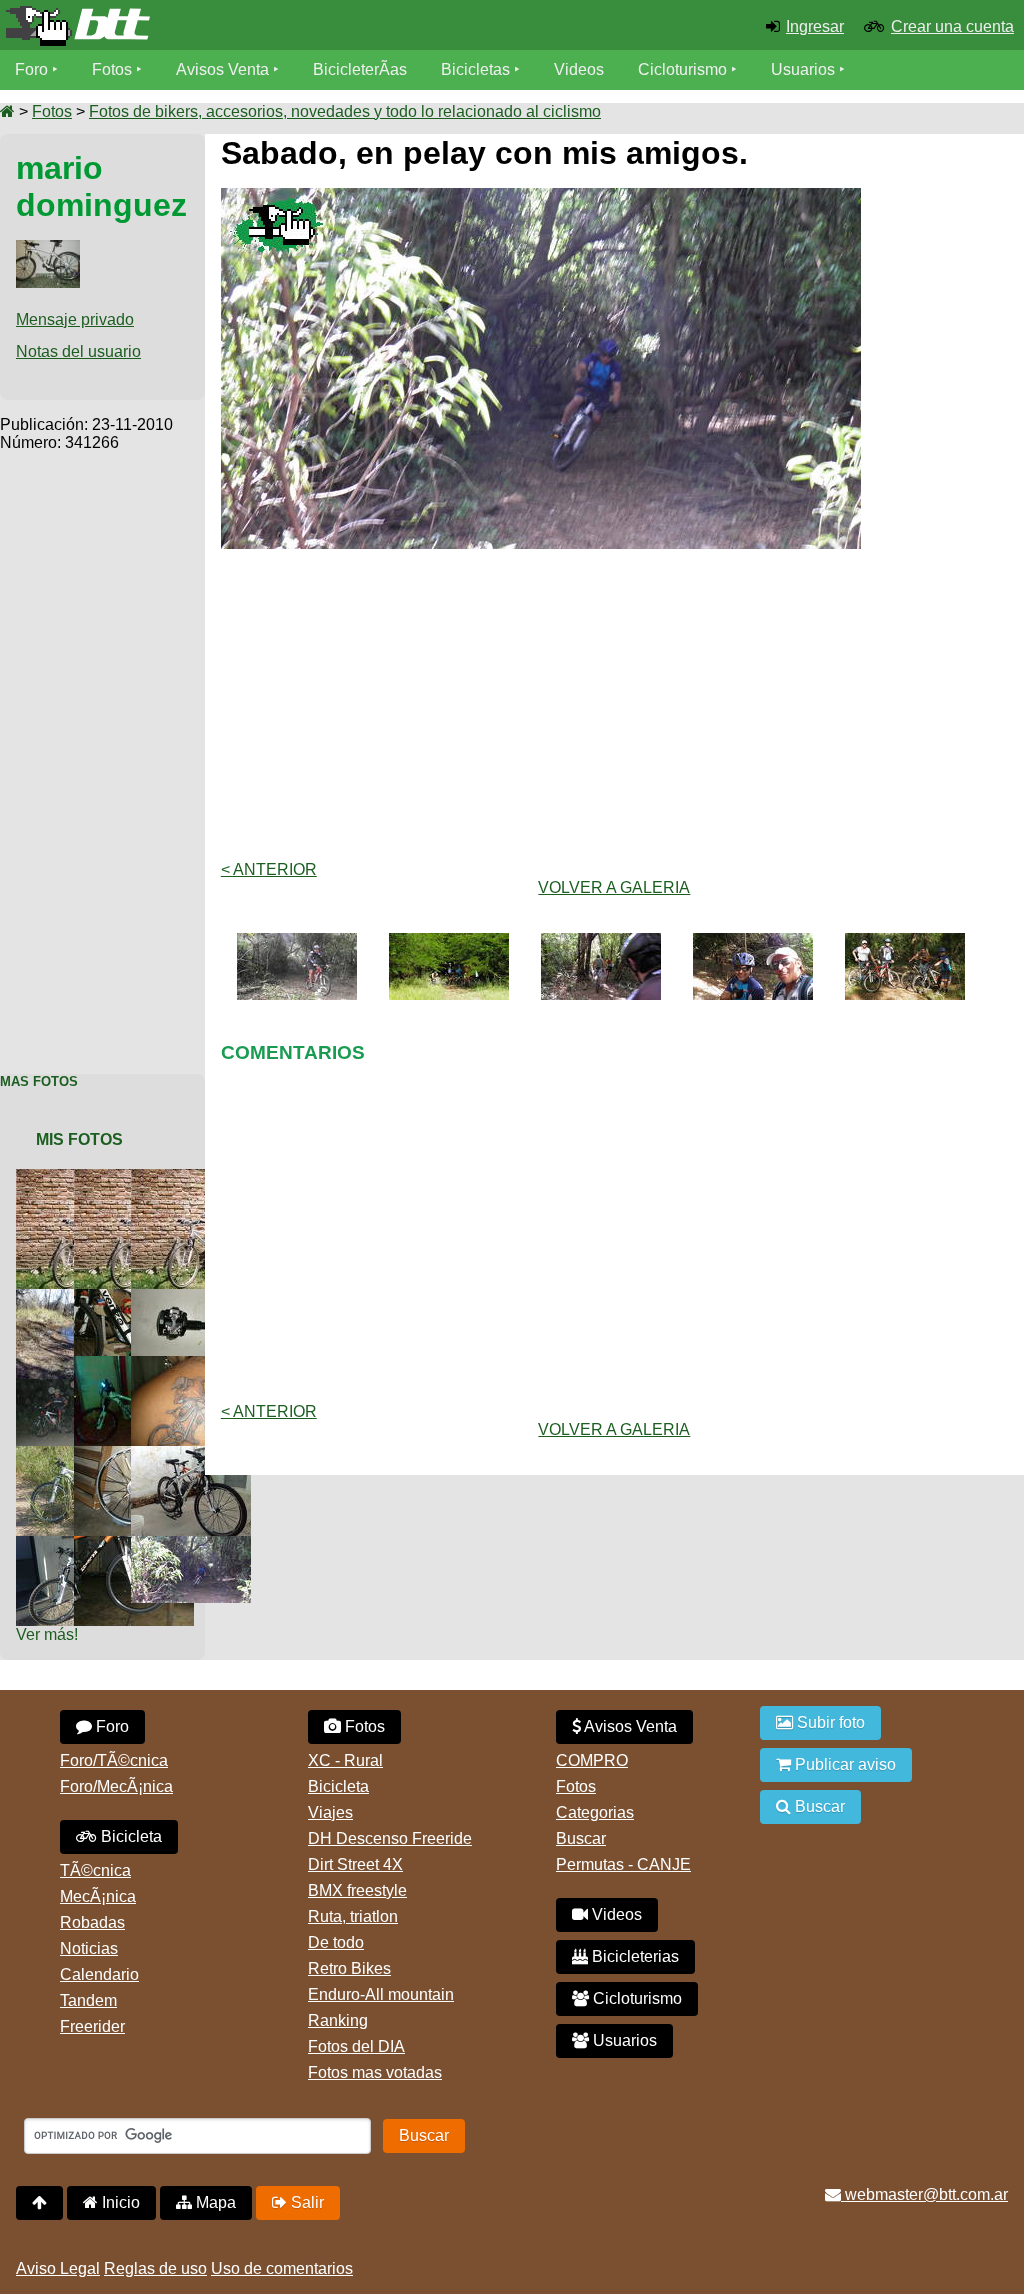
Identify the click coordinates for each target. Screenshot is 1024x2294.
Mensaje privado (75, 319)
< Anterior (269, 869)
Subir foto (829, 1722)
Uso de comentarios (282, 2268)
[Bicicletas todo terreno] (170, 26)
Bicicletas (477, 69)
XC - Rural (345, 1760)
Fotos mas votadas (375, 2072)
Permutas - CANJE (623, 1864)
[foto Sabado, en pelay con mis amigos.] (195, 1544)
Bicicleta (129, 1836)
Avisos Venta (222, 69)
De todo (336, 1942)
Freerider (92, 2026)
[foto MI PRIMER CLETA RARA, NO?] (195, 1177)
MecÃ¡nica (98, 1896)
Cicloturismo (682, 69)
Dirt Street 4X (355, 1864)
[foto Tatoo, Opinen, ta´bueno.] (195, 1364)
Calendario (99, 1974)
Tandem (88, 2000)
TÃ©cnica (95, 1870)
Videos (579, 69)
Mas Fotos (39, 1081)
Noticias (89, 1948)
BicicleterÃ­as (360, 69)
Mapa (214, 2202)
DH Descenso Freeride (390, 1838)
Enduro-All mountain (381, 1994)
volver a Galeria (614, 887)
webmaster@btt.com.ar (924, 2194)
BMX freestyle (357, 1890)
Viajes (330, 1812)
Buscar (581, 1838)
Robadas (92, 1922)
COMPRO (592, 1760)
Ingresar (815, 26)
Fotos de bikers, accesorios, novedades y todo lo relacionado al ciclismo (345, 111)
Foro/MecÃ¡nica (116, 1786)
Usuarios (803, 69)
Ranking (338, 2020)
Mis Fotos (79, 1139)
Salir (305, 2202)
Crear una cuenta (952, 26)
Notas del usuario (78, 351)
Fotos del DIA (356, 2046)
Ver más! (47, 1634)
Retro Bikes (349, 1968)
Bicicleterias (633, 1956)
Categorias (595, 1812)
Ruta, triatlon (353, 1916)
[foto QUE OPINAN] (195, 1297)
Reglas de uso (155, 2268)
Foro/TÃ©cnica (114, 1760)
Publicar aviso (843, 1764)
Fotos (112, 69)
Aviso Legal (58, 2268)
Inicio (119, 2202)
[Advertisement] (102, 752)
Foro (31, 69)
